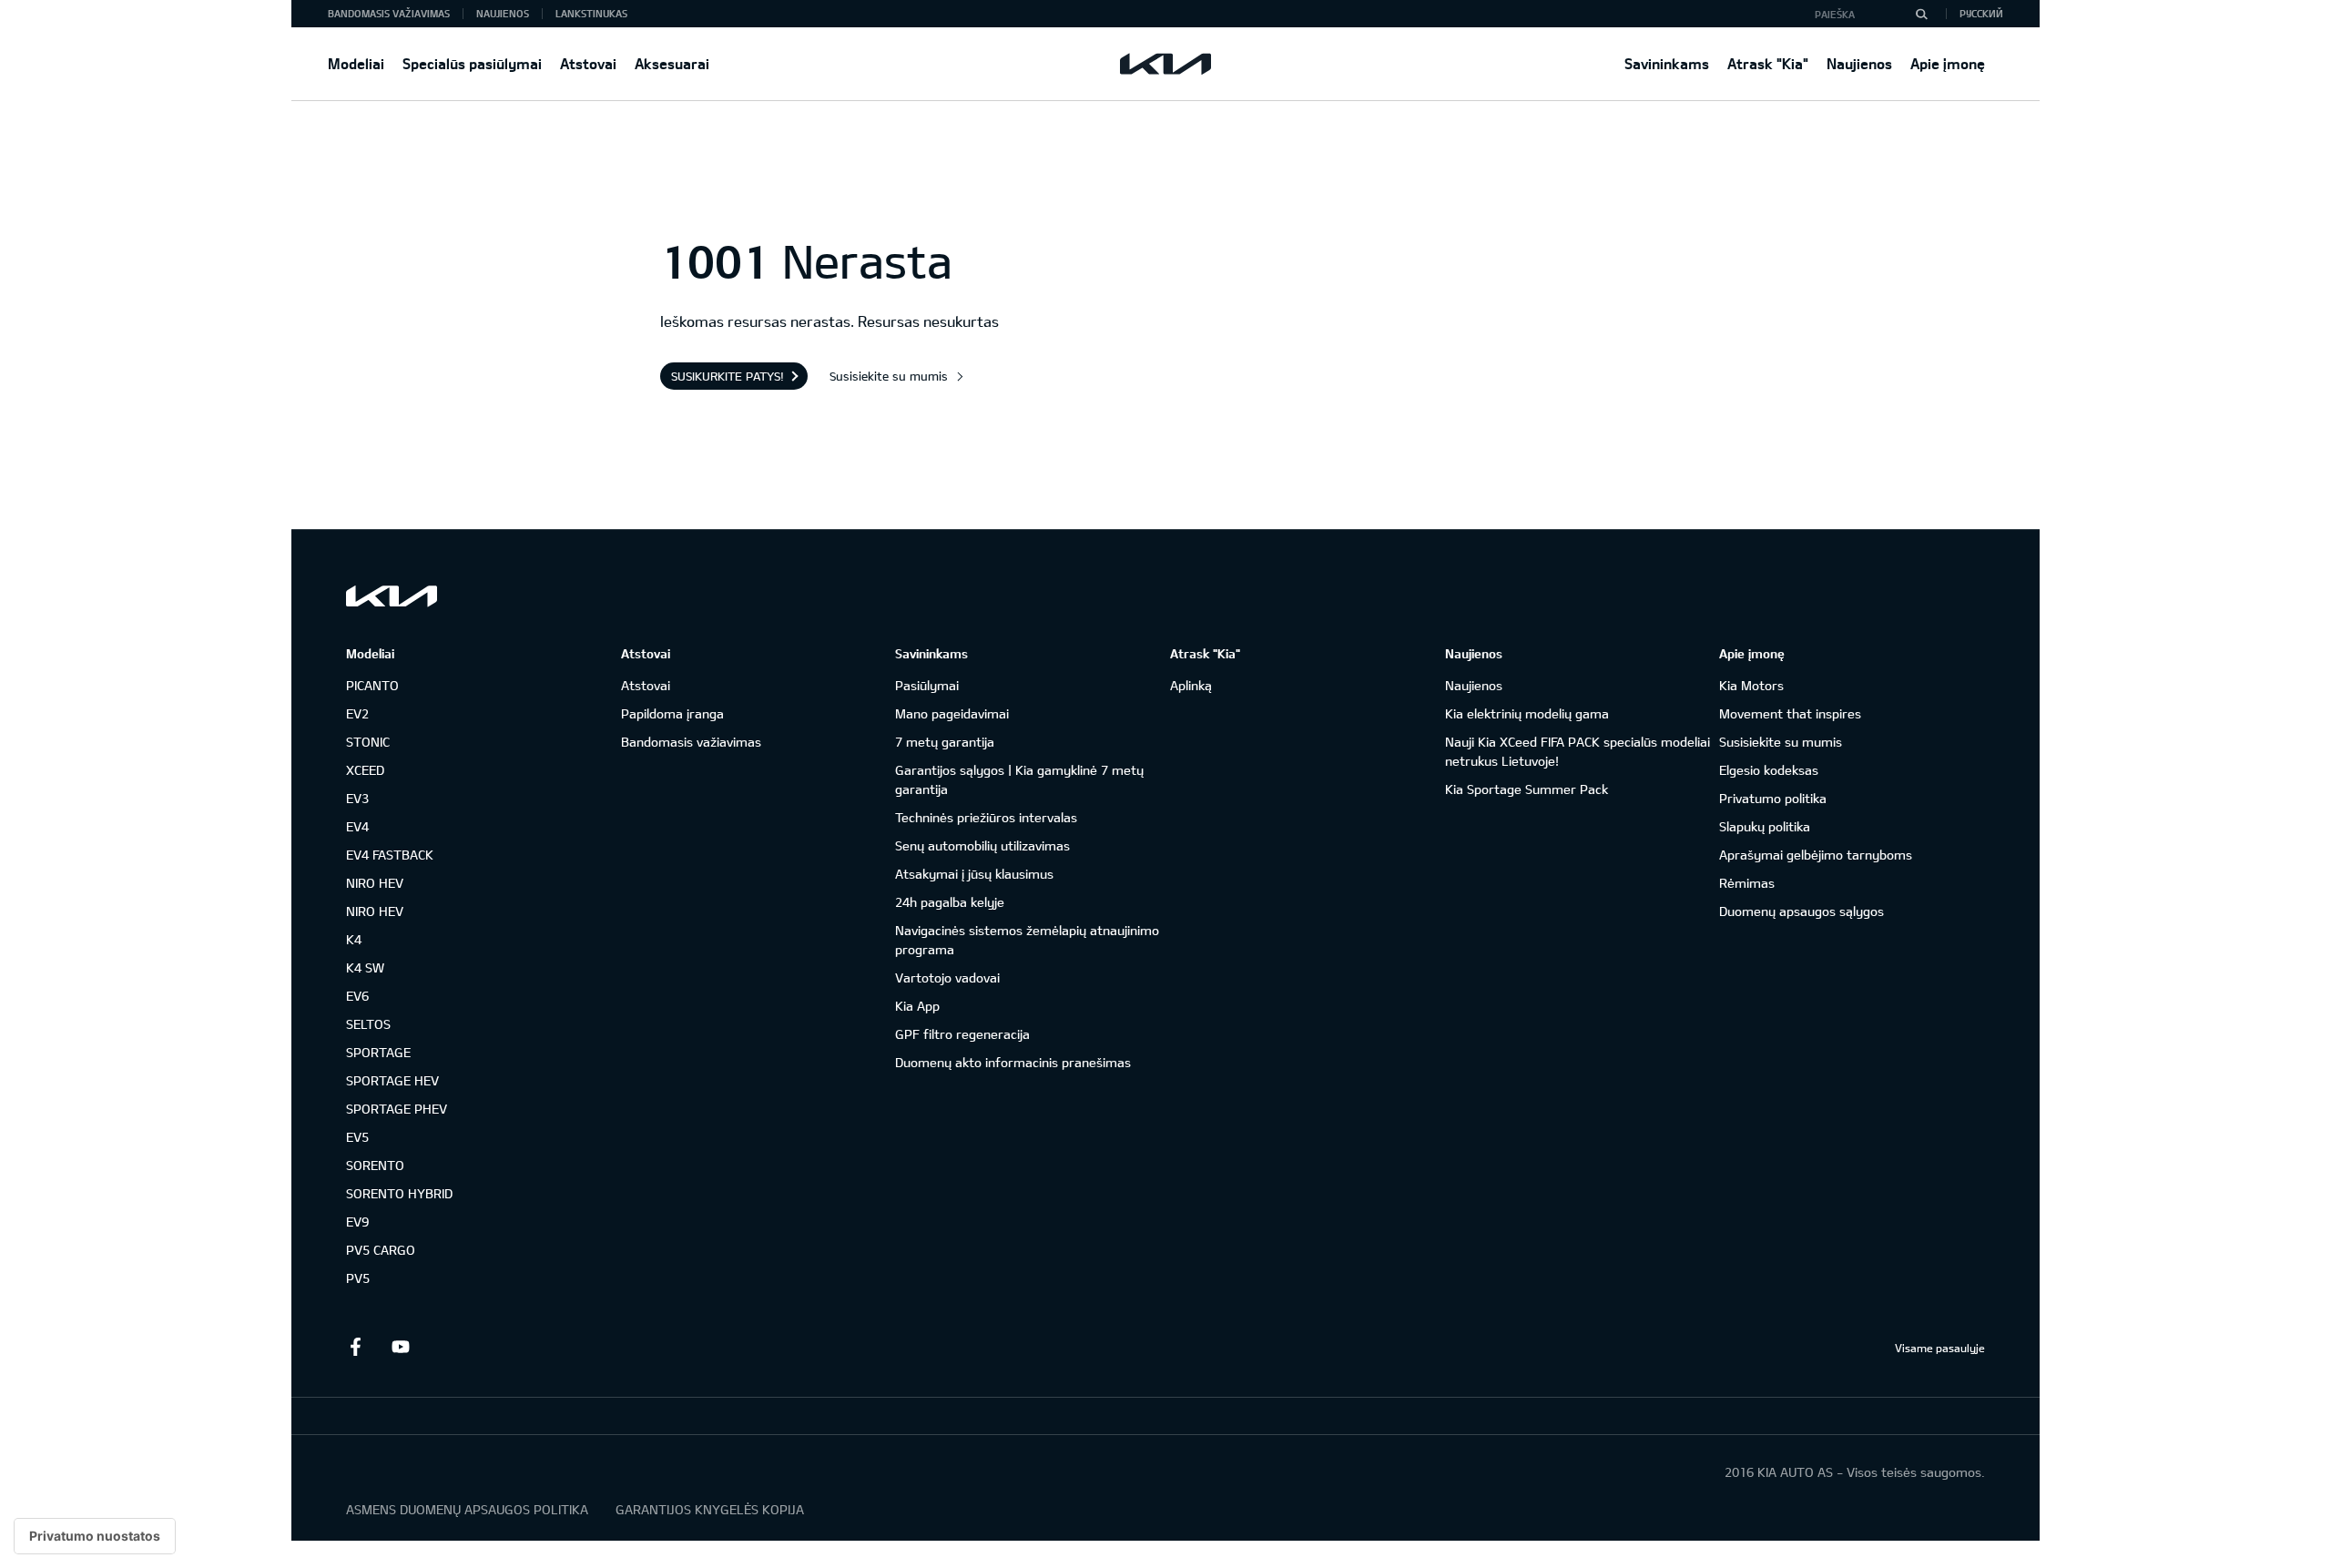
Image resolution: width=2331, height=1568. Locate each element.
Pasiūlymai (927, 685)
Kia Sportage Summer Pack (1527, 789)
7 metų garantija (945, 742)
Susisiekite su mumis (889, 376)
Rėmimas (1747, 883)
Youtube (401, 1347)
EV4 (357, 826)
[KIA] (1165, 64)
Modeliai (356, 63)
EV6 (357, 996)
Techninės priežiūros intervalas (986, 817)
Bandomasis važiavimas (389, 13)
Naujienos (1859, 63)
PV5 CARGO (381, 1250)
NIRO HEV (375, 883)
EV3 (357, 798)
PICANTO (372, 685)
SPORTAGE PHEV (397, 1109)
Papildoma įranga (672, 713)
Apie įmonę (1948, 63)
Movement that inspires (1790, 713)
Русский (1981, 13)
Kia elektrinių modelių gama (1527, 713)
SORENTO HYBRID (399, 1193)
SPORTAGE (378, 1052)
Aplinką (1191, 685)
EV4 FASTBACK (390, 855)
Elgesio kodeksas (1769, 770)
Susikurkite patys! (728, 376)
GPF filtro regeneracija (962, 1034)
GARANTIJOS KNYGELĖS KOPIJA (710, 1509)
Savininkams (1667, 63)
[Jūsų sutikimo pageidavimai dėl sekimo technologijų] (95, 1536)
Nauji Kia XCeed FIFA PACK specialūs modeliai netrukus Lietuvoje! (1578, 751)
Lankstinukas (591, 13)
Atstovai (588, 63)
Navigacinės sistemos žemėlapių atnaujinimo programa (1027, 940)
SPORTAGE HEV (392, 1080)
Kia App (917, 1006)
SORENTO (375, 1165)
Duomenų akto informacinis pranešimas (1013, 1062)
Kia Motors (1751, 685)
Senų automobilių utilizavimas (982, 845)
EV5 (357, 1137)
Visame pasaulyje (1940, 1348)
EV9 (357, 1222)
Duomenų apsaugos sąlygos (1802, 911)
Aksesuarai (672, 63)
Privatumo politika (1773, 798)
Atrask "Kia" (1768, 63)
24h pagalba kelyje (950, 902)
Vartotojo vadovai (947, 977)
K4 (354, 939)
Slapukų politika (1765, 826)
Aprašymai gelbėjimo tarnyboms (1816, 855)
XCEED (365, 770)
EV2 (357, 713)
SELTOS (368, 1024)
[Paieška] (1921, 14)
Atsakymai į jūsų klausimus (974, 874)
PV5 (358, 1278)
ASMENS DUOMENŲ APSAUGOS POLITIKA (467, 1509)
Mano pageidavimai (952, 713)
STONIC (368, 742)
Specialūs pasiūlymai (472, 63)
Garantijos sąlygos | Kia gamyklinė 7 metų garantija (1019, 779)
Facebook (355, 1347)
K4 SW (365, 967)
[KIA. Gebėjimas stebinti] (392, 596)
